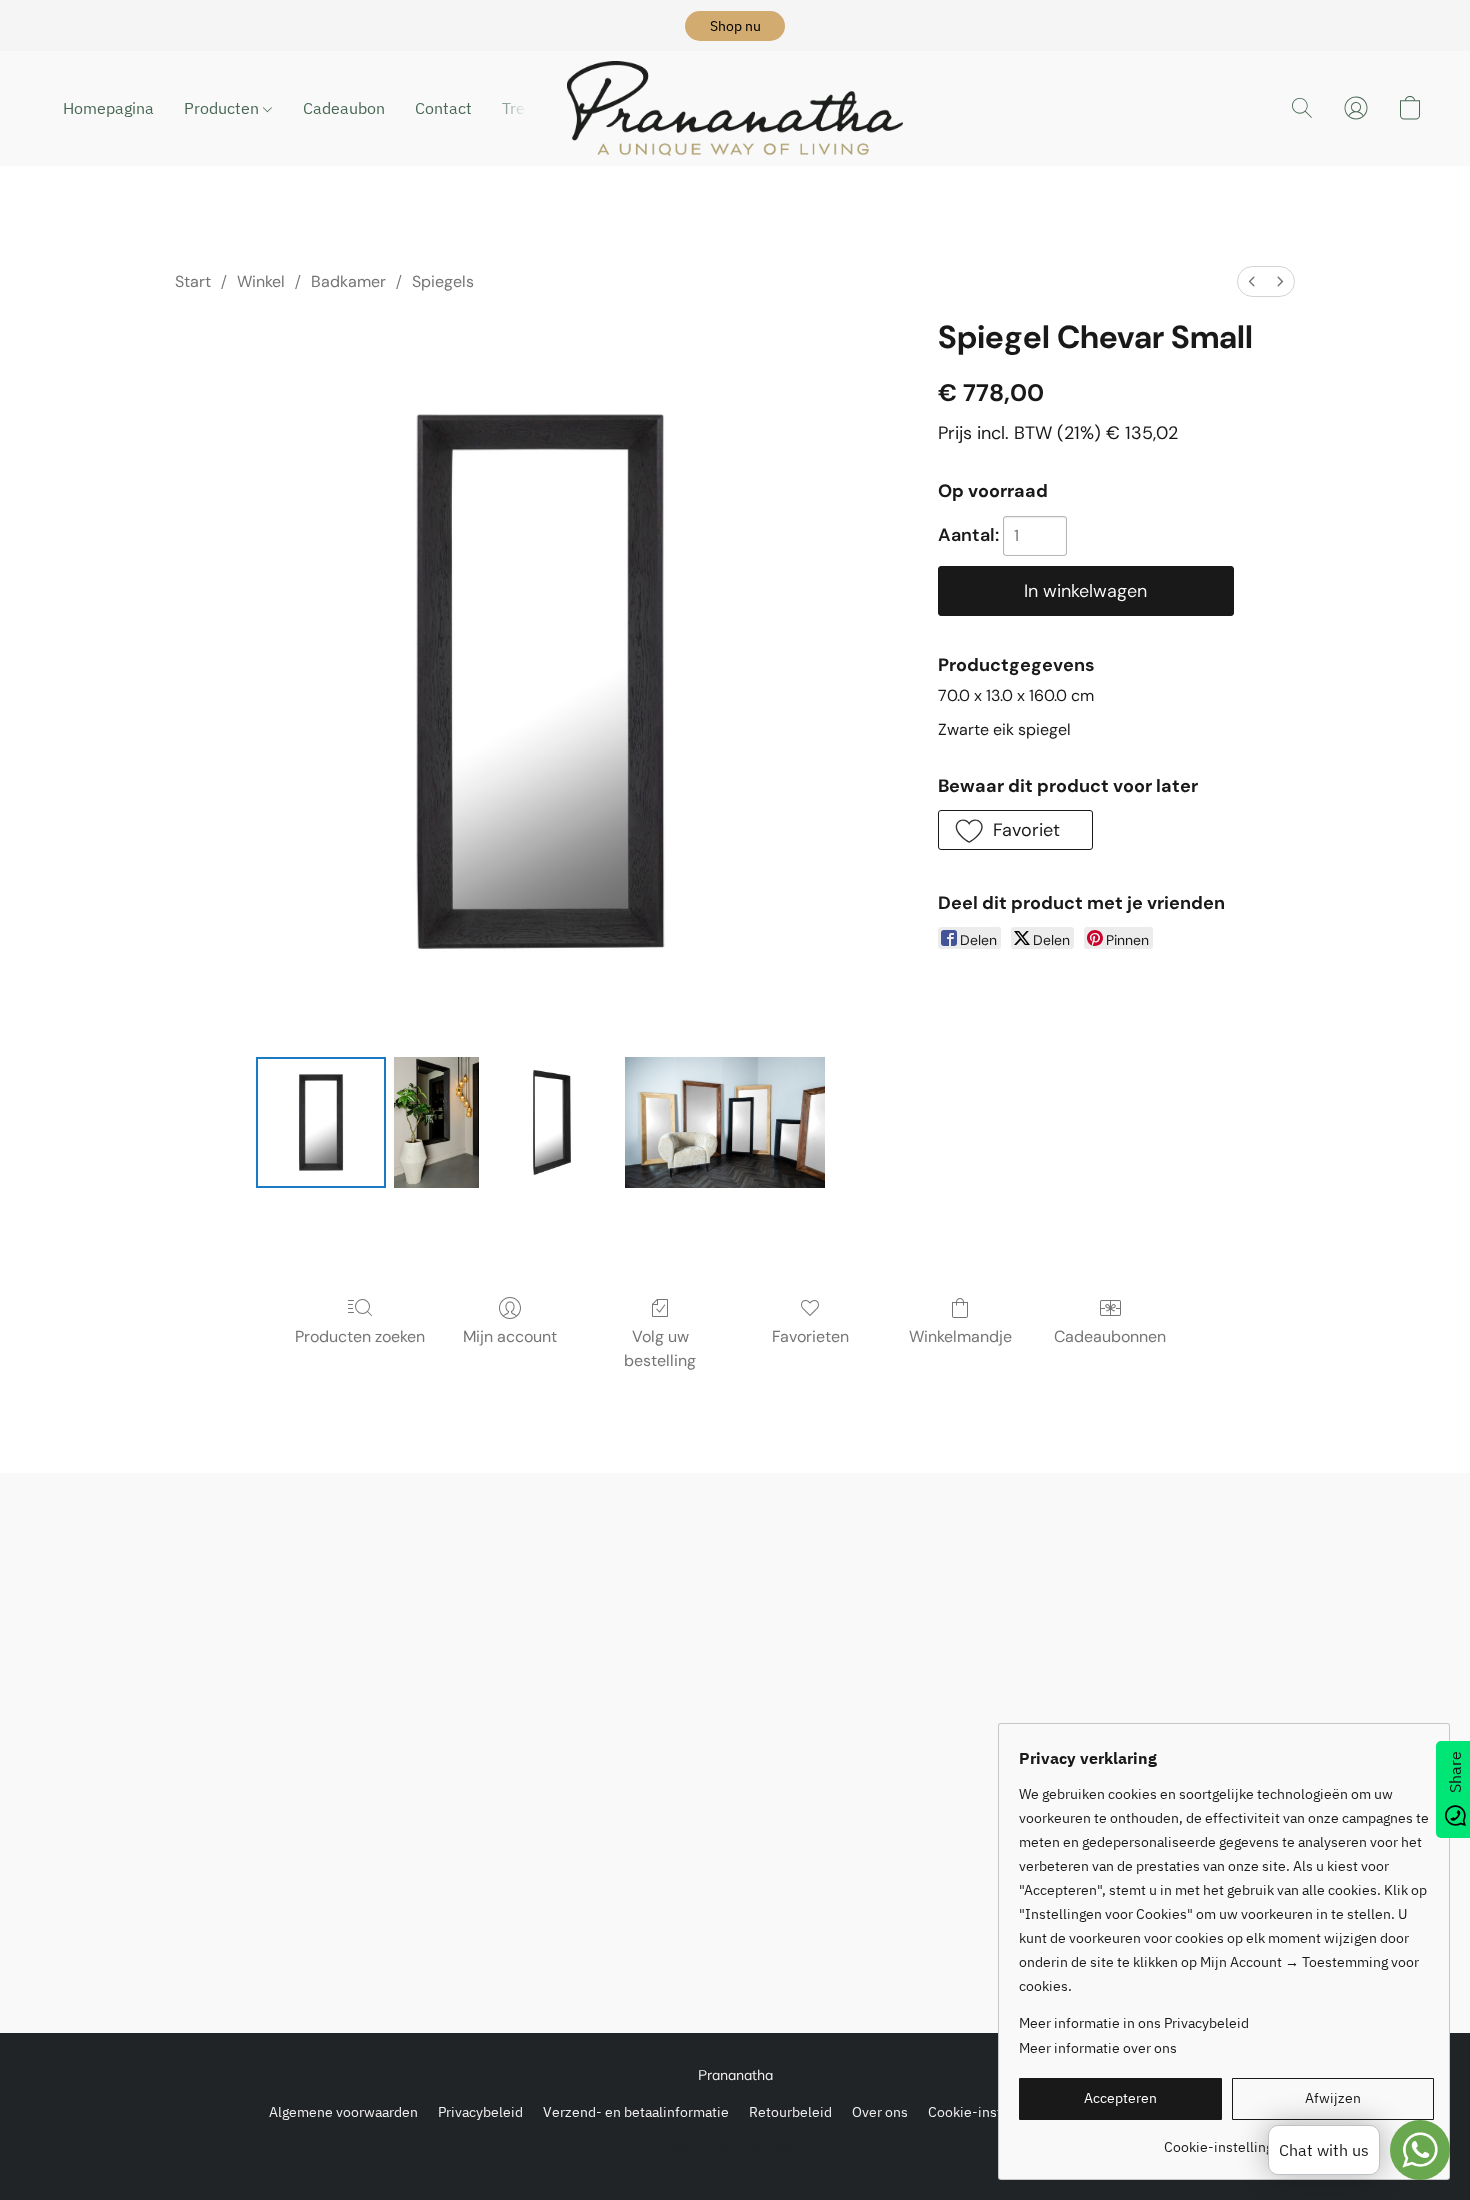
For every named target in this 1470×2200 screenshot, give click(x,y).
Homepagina (108, 108)
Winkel (261, 281)
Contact (443, 108)
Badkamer (348, 281)
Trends (526, 108)
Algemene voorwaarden (343, 2112)
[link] (1226, 2139)
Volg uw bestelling (660, 1348)
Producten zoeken (360, 1336)
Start (193, 281)
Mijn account (510, 1336)
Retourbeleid (790, 2112)
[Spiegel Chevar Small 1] (436, 1122)
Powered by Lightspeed (735, 2147)
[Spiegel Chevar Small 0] (321, 1122)
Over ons (880, 2112)
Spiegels (443, 281)
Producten (223, 108)
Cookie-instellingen (990, 2112)
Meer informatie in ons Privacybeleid (1134, 2023)
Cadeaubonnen (1110, 1336)
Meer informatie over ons (1098, 2048)
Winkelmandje (960, 1336)
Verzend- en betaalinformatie (636, 2112)
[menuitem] (1252, 281)
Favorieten (810, 1336)
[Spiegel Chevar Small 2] (552, 1122)
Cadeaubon (344, 108)
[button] (735, 26)
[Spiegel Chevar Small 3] (725, 1122)
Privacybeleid (480, 2112)
